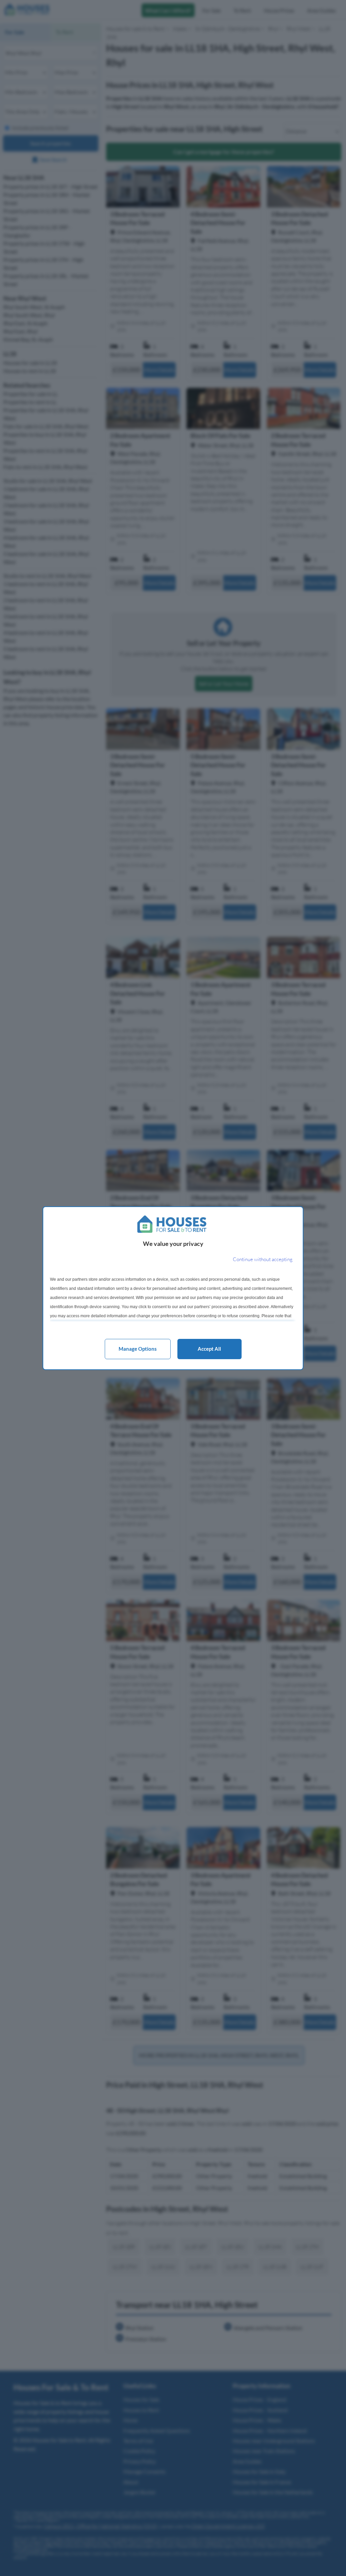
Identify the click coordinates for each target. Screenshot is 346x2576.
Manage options (138, 1349)
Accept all (209, 1349)
